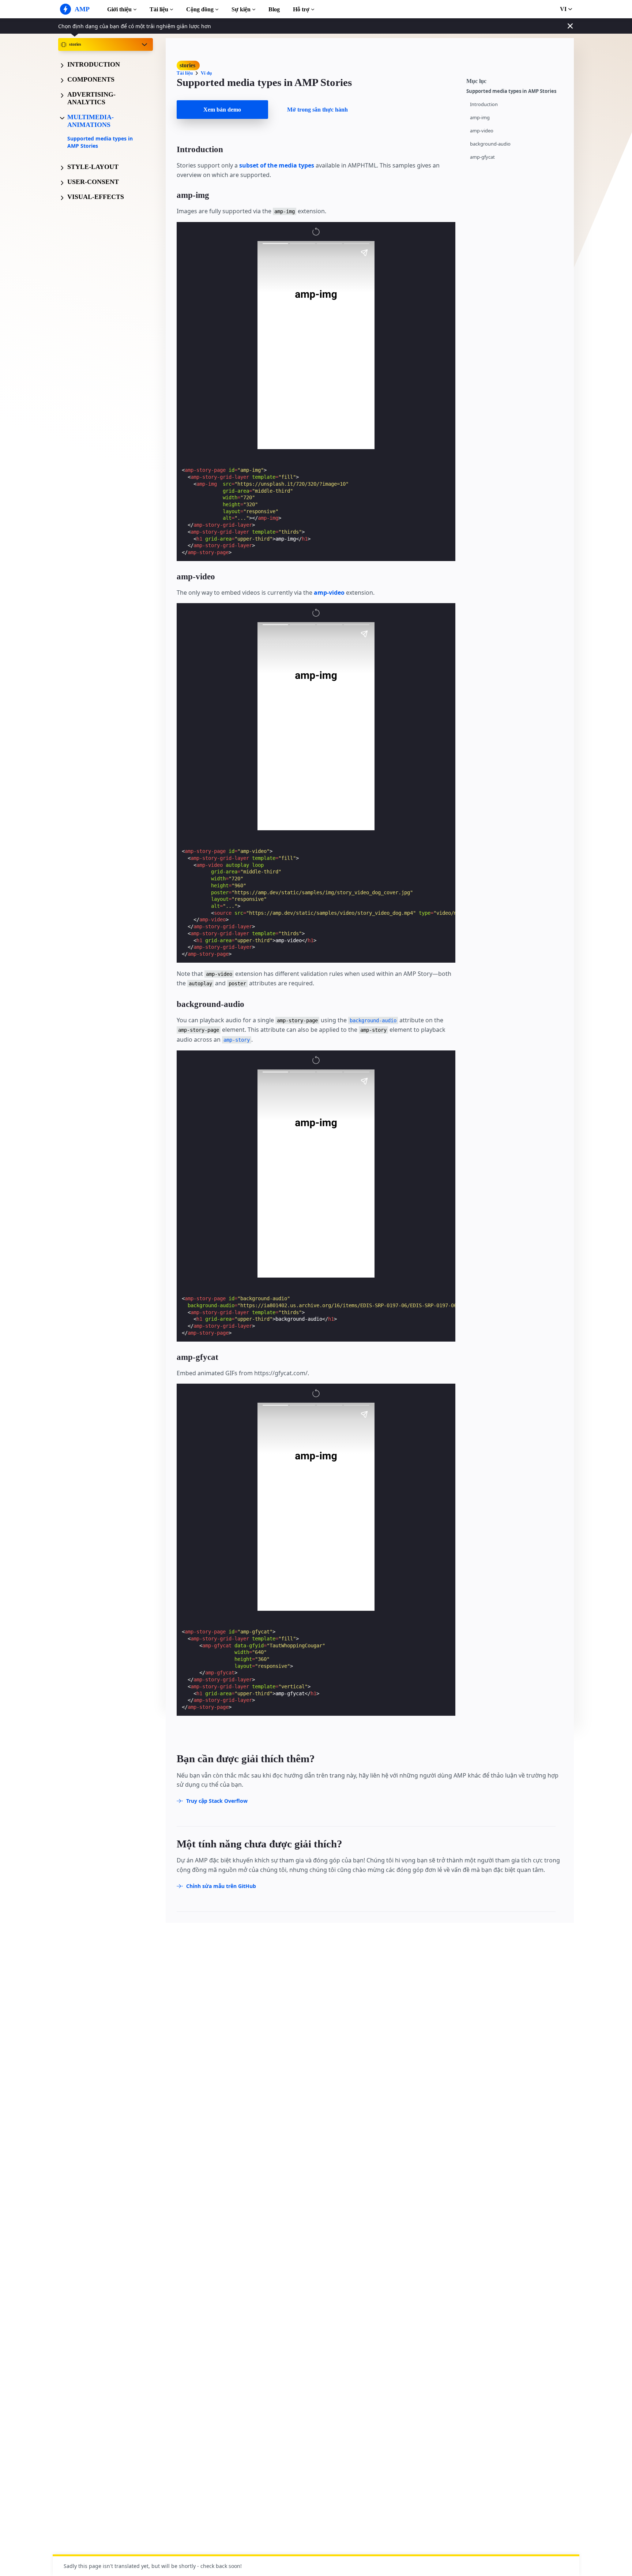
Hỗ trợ (301, 9)
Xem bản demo (222, 110)
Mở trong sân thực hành (317, 110)
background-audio (490, 144)
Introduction (484, 104)
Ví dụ (206, 73)
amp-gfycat (482, 157)
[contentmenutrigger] (516, 80)
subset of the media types (277, 165)
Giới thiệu (119, 9)
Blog (274, 9)
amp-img (480, 118)
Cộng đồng (200, 9)
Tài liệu (159, 9)
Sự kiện (241, 9)
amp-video (482, 131)
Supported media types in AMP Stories (100, 142)
